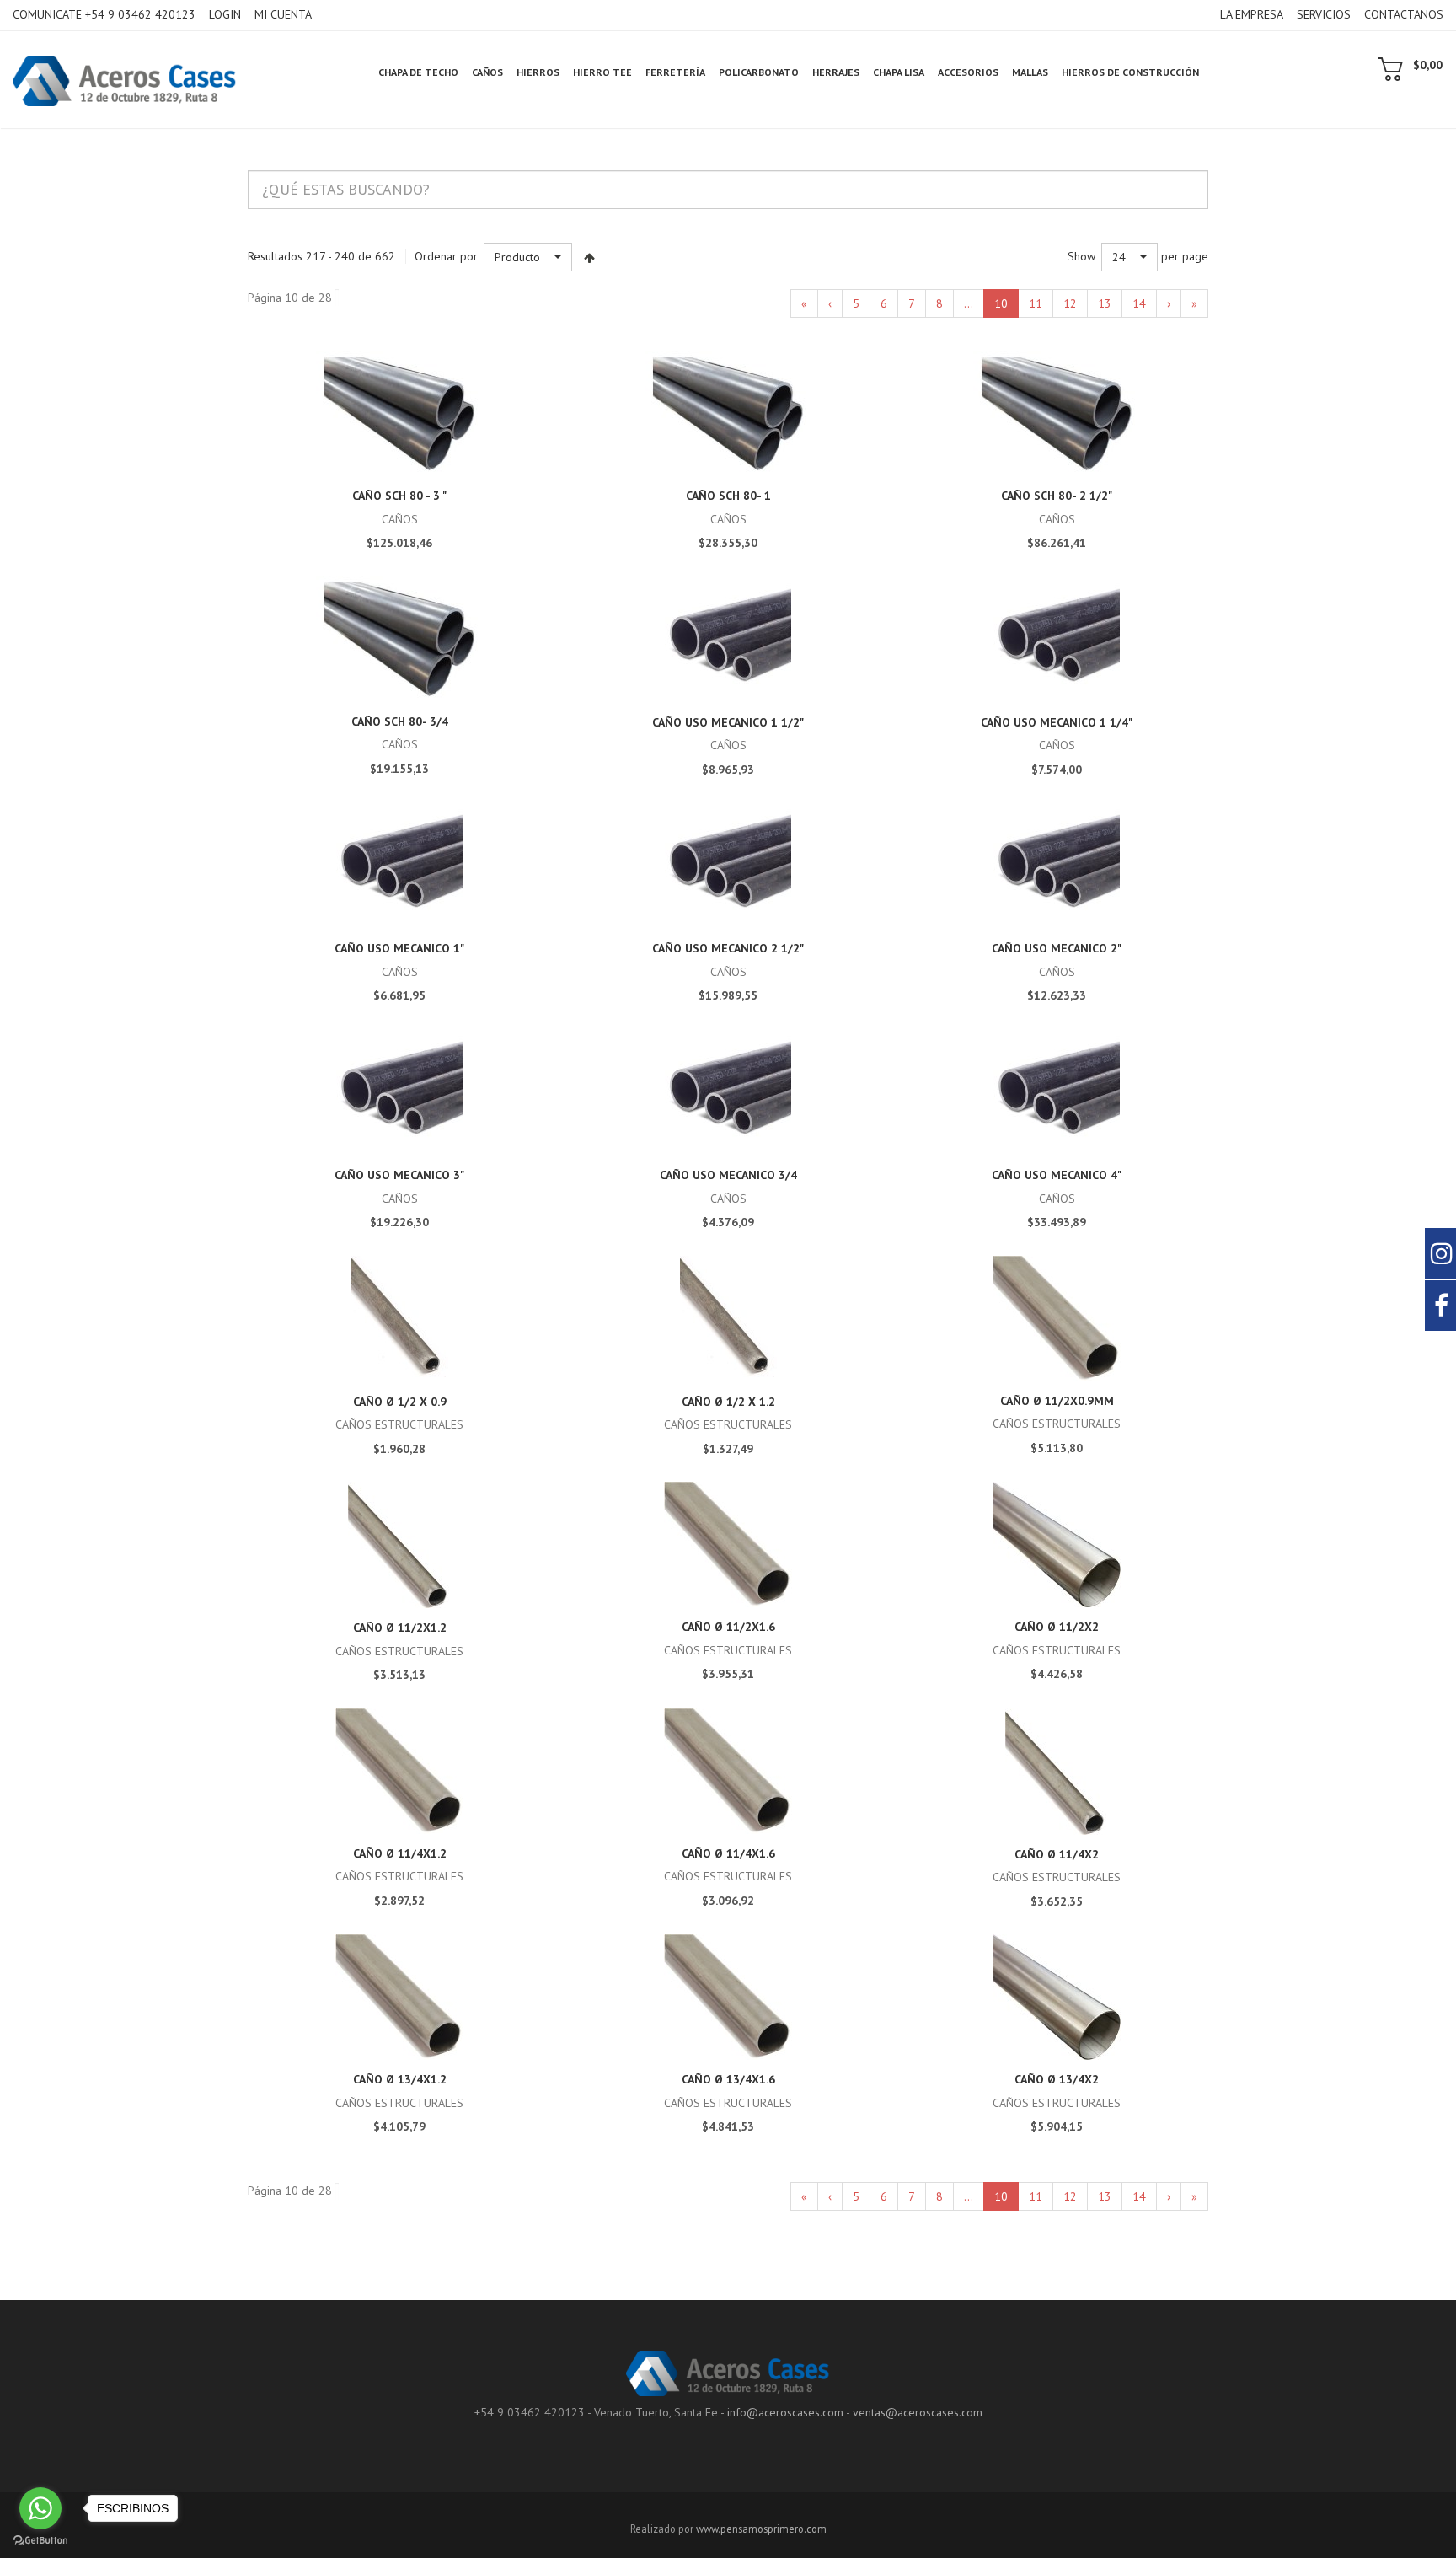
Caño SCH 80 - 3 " (399, 496)
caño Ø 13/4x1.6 (728, 2079)
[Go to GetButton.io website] (40, 2541)
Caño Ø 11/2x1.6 (728, 1627)
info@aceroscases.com (785, 2412)
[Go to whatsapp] (40, 2508)
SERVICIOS (1324, 14)
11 (1036, 303)
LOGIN (225, 14)
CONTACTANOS (1404, 14)
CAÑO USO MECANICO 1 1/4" (1057, 722)
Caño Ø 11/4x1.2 (400, 1853)
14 (1139, 303)
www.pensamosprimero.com (761, 2529)
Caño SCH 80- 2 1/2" (1057, 496)
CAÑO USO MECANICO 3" (399, 1175)
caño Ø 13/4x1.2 (400, 2079)
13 (1105, 303)
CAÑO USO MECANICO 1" (399, 948)
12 (1070, 303)
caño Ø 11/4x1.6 (728, 1853)
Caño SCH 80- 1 (728, 496)
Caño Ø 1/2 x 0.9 (400, 1402)
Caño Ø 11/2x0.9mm (1057, 1401)
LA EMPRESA (1252, 14)
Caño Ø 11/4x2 (1057, 1854)
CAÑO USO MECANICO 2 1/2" (728, 948)
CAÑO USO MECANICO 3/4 (728, 1175)
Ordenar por (446, 256)
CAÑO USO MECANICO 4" (1057, 1175)
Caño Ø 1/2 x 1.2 (728, 1402)
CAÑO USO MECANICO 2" (1057, 948)
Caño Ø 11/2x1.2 (400, 1628)
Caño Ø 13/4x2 (1057, 2079)
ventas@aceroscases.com (918, 2412)
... (969, 303)
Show (1081, 256)
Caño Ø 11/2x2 (1057, 1627)
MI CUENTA (283, 14)
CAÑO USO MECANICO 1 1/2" (728, 722)
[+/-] (589, 257)
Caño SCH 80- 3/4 (400, 721)
